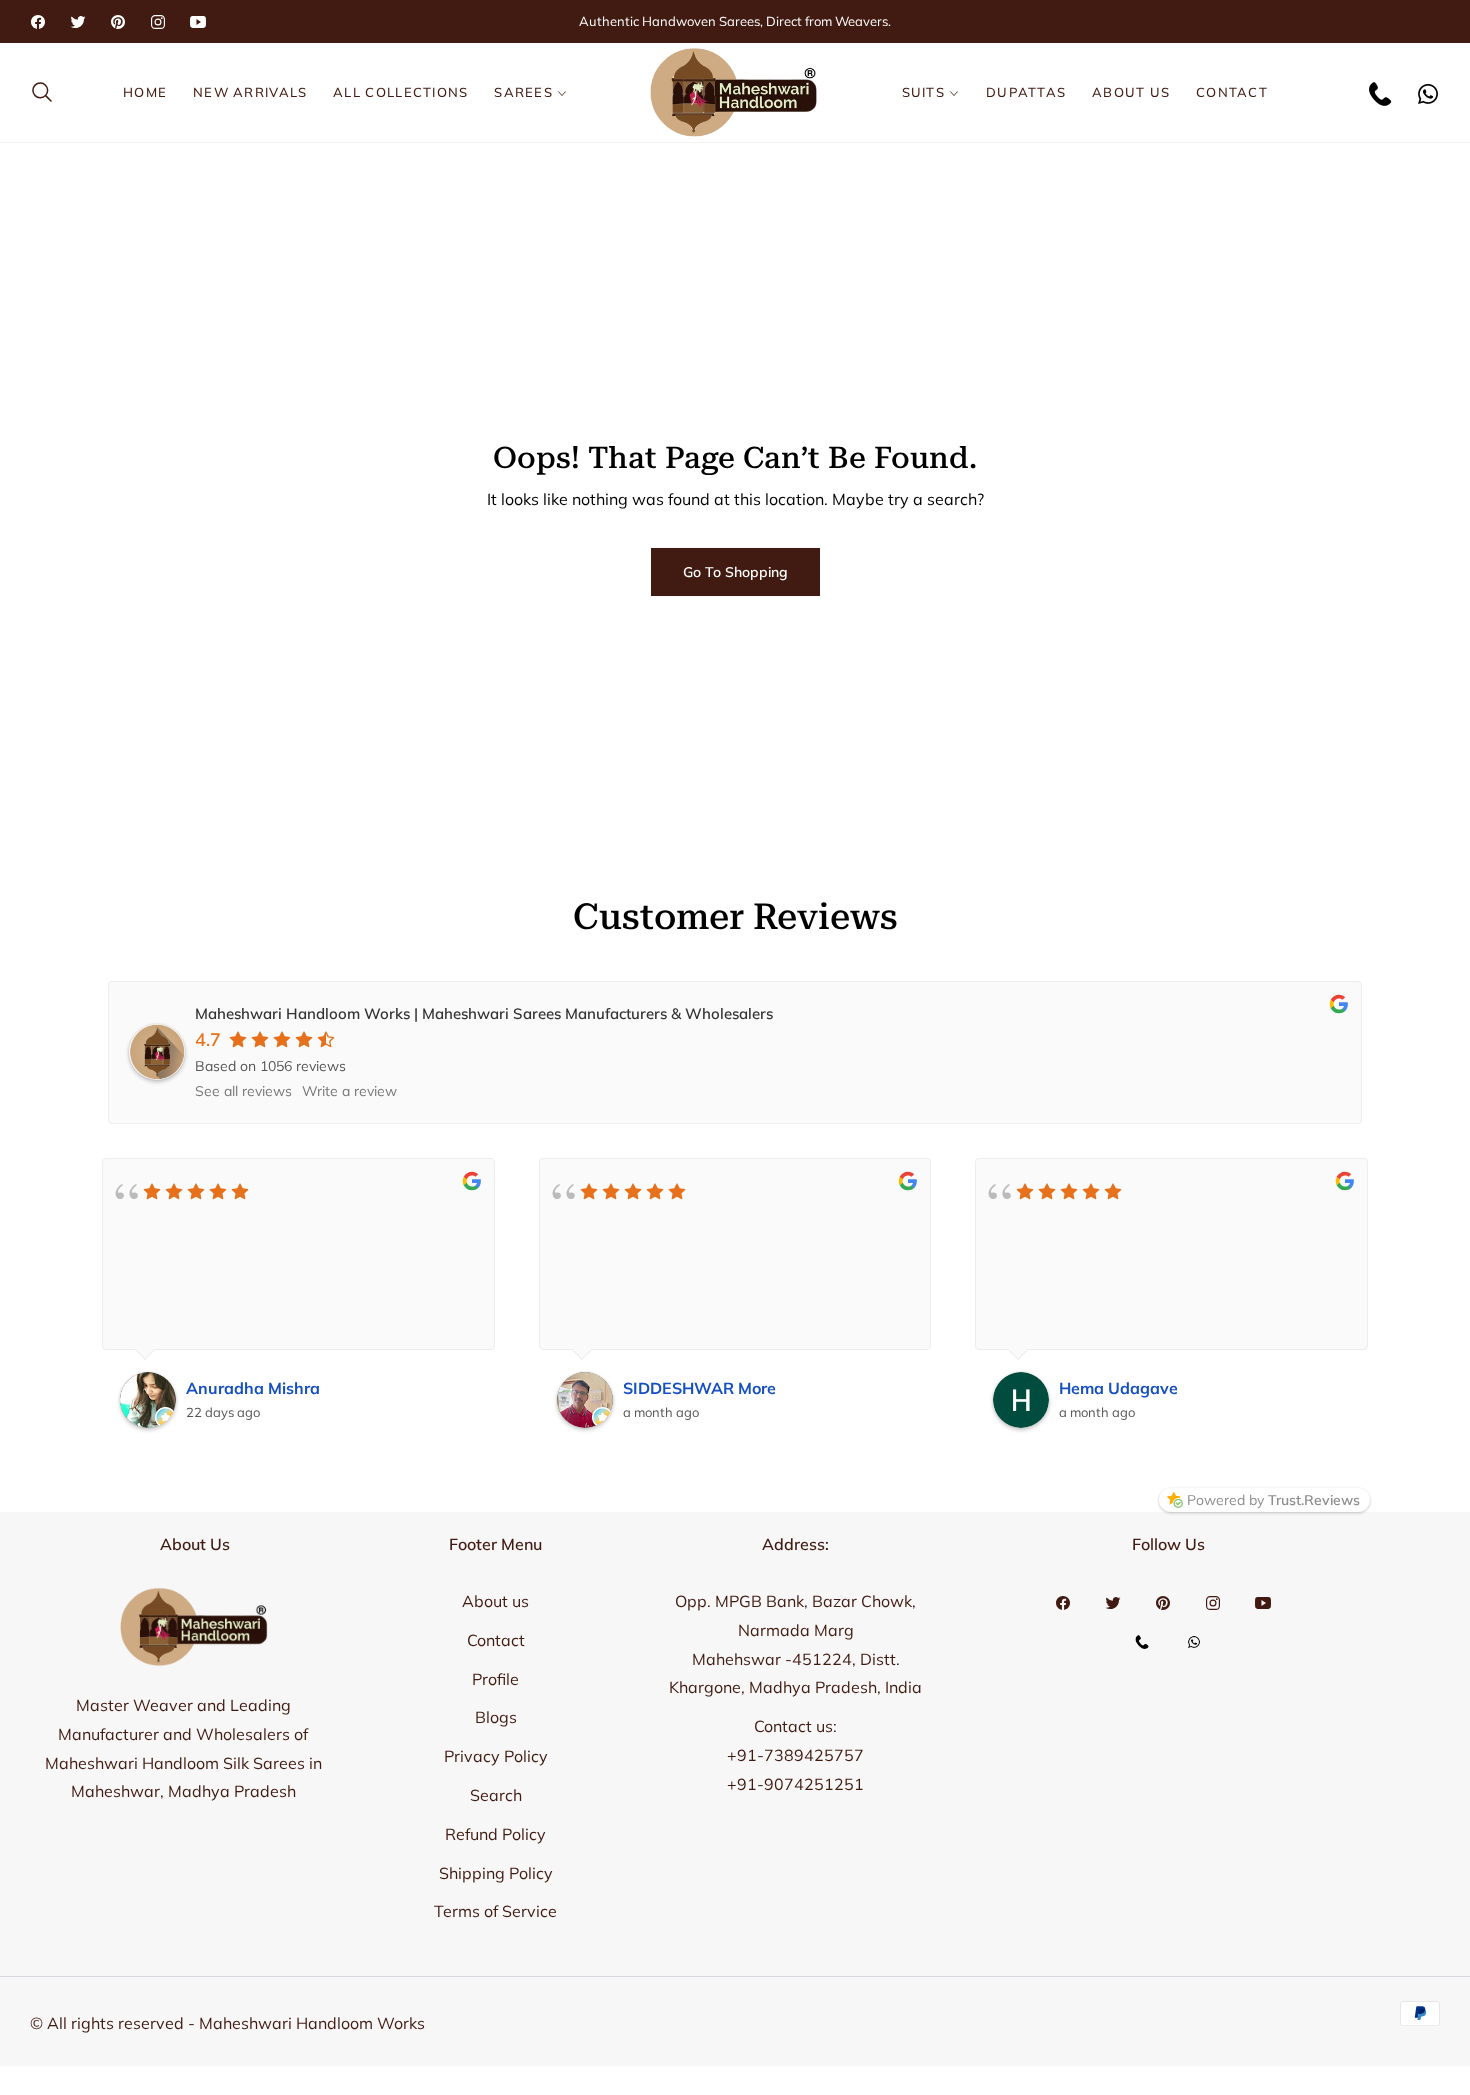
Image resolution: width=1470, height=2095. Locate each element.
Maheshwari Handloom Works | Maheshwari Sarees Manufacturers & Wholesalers (484, 1013)
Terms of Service (495, 1911)
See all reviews (243, 1091)
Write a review (349, 1091)
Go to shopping (735, 572)
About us (495, 1601)
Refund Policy (495, 1834)
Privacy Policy (496, 1756)
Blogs (496, 1717)
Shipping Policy (496, 1873)
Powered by (1273, 1500)
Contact (496, 1640)
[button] (48, 92)
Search (496, 1795)
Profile (495, 1679)
